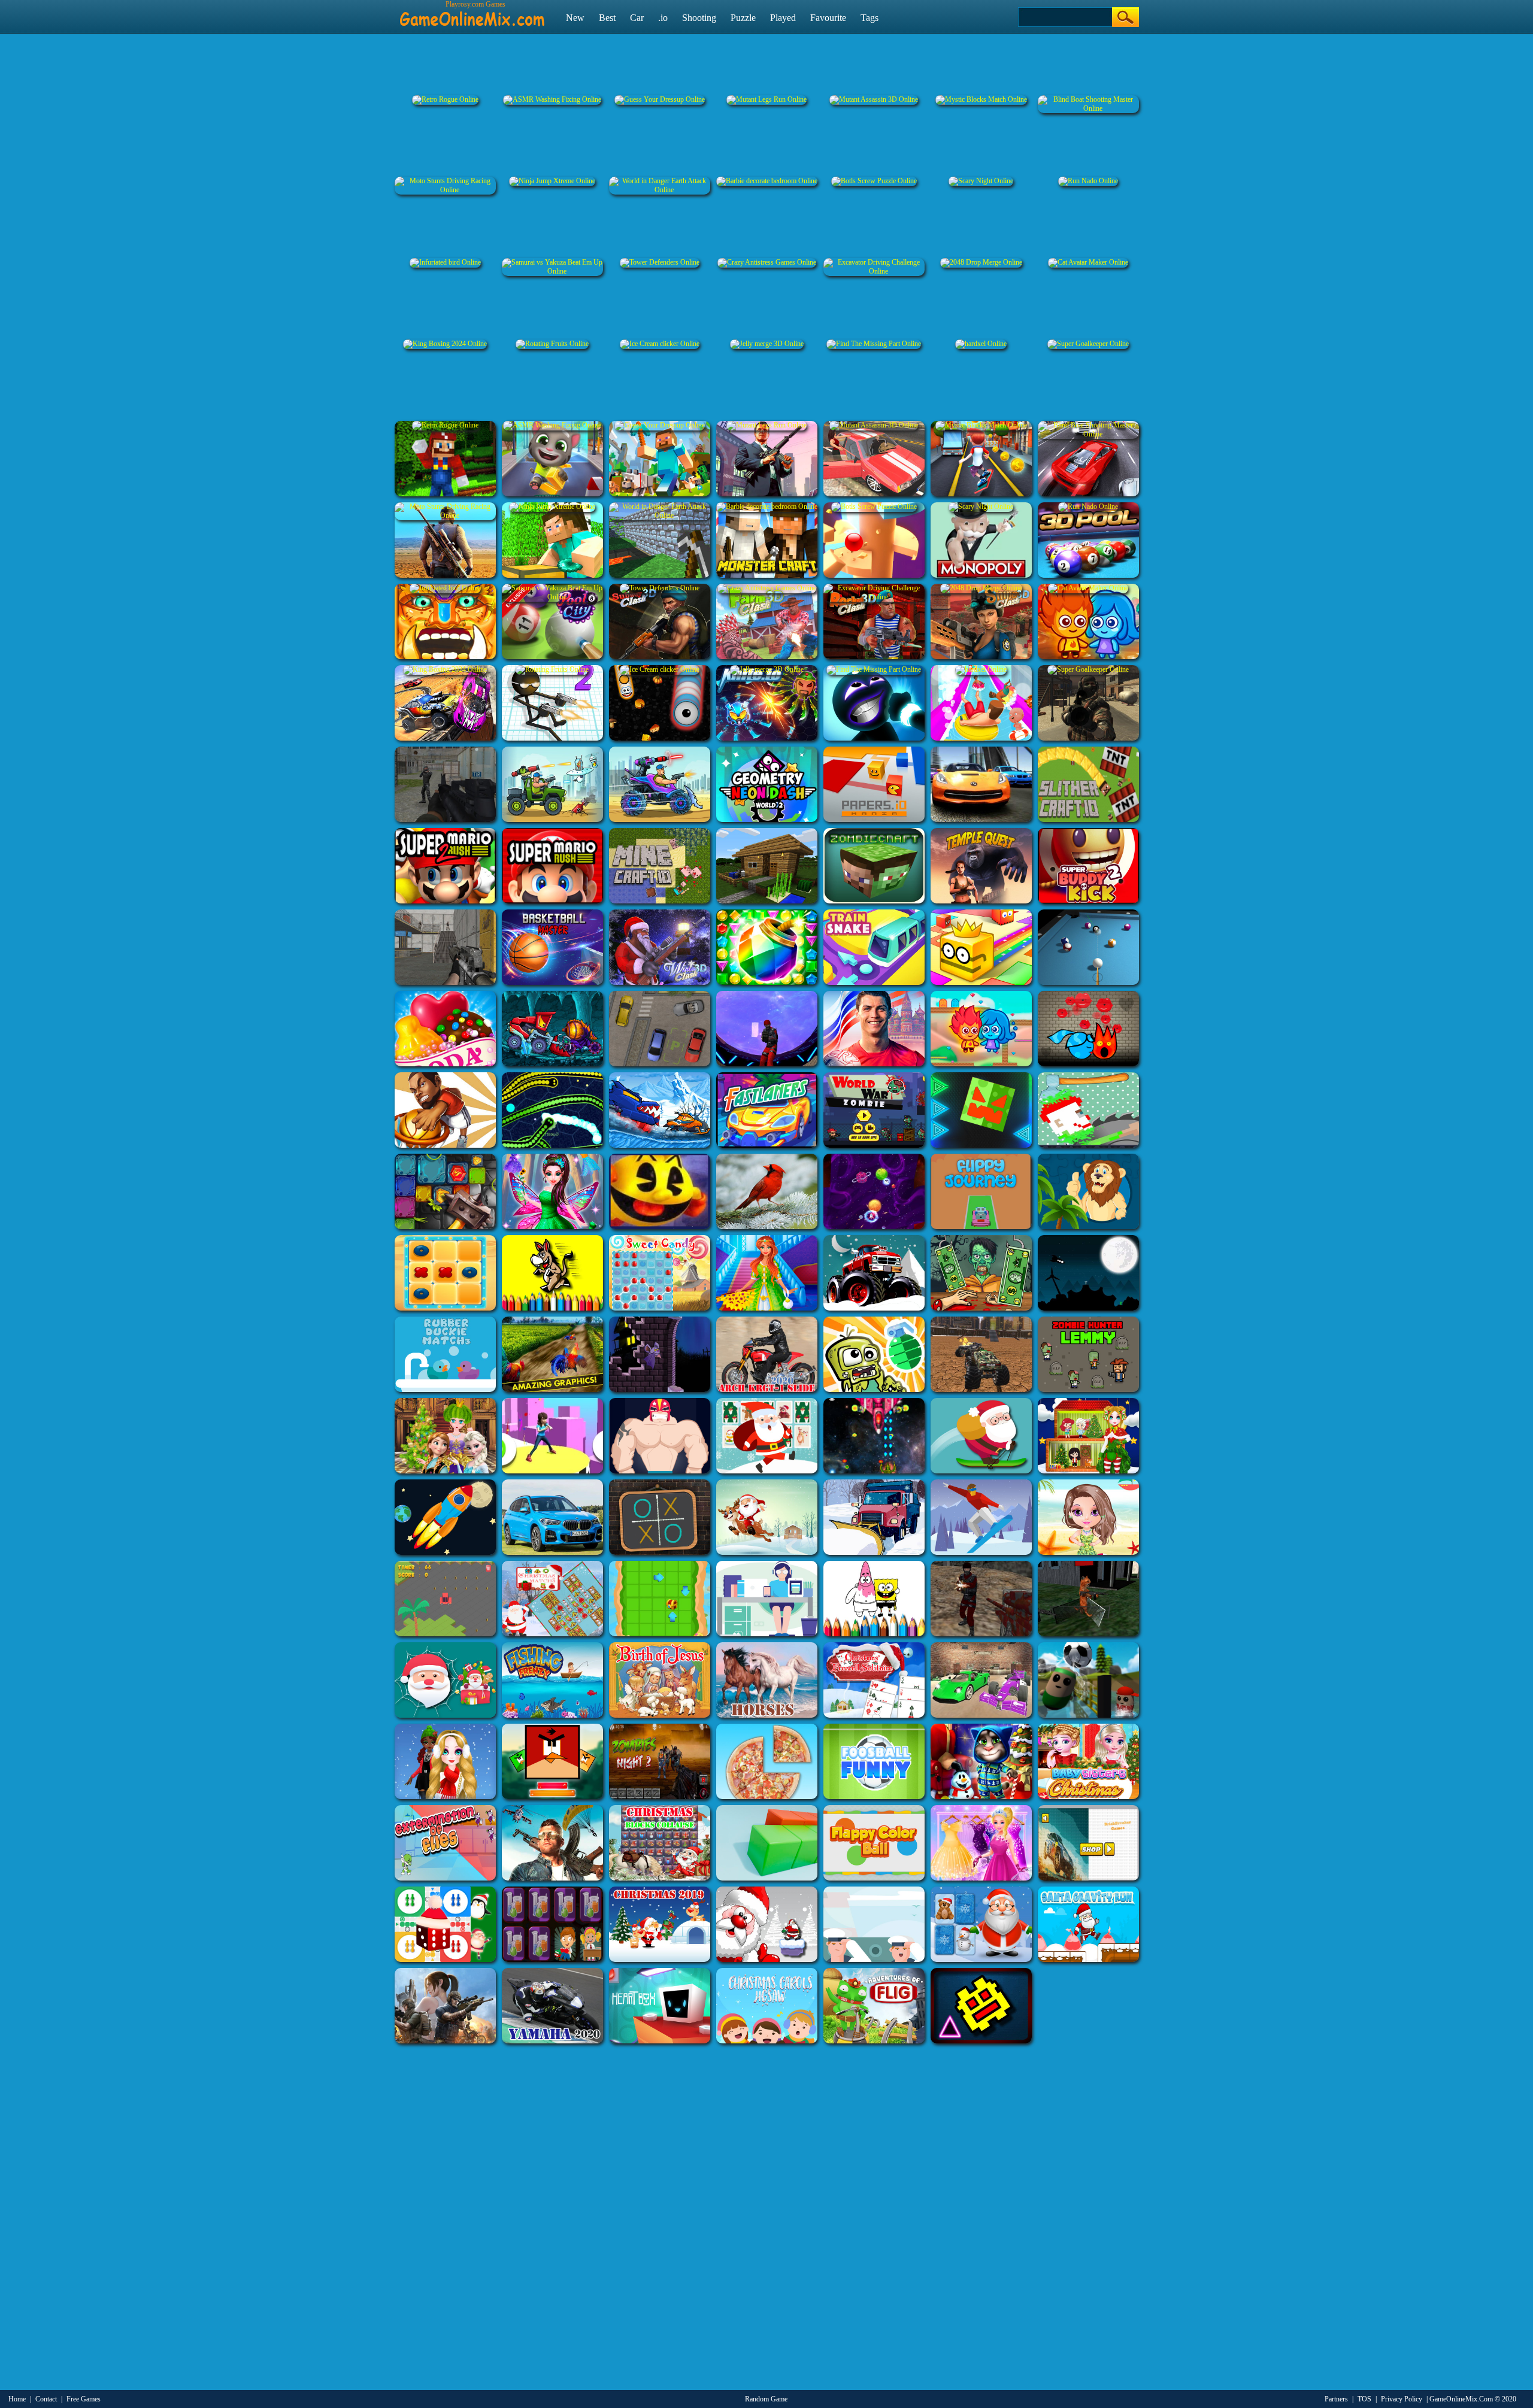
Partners (1336, 2399)
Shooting (699, 18)
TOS (1364, 2399)
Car (637, 18)
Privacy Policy (1402, 2399)
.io (663, 18)
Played (783, 18)
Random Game (766, 2399)
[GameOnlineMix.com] (472, 14)
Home (17, 2399)
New (575, 18)
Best (607, 18)
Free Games (84, 2399)
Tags (869, 18)
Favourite (828, 18)
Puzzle (743, 18)
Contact (46, 2399)
